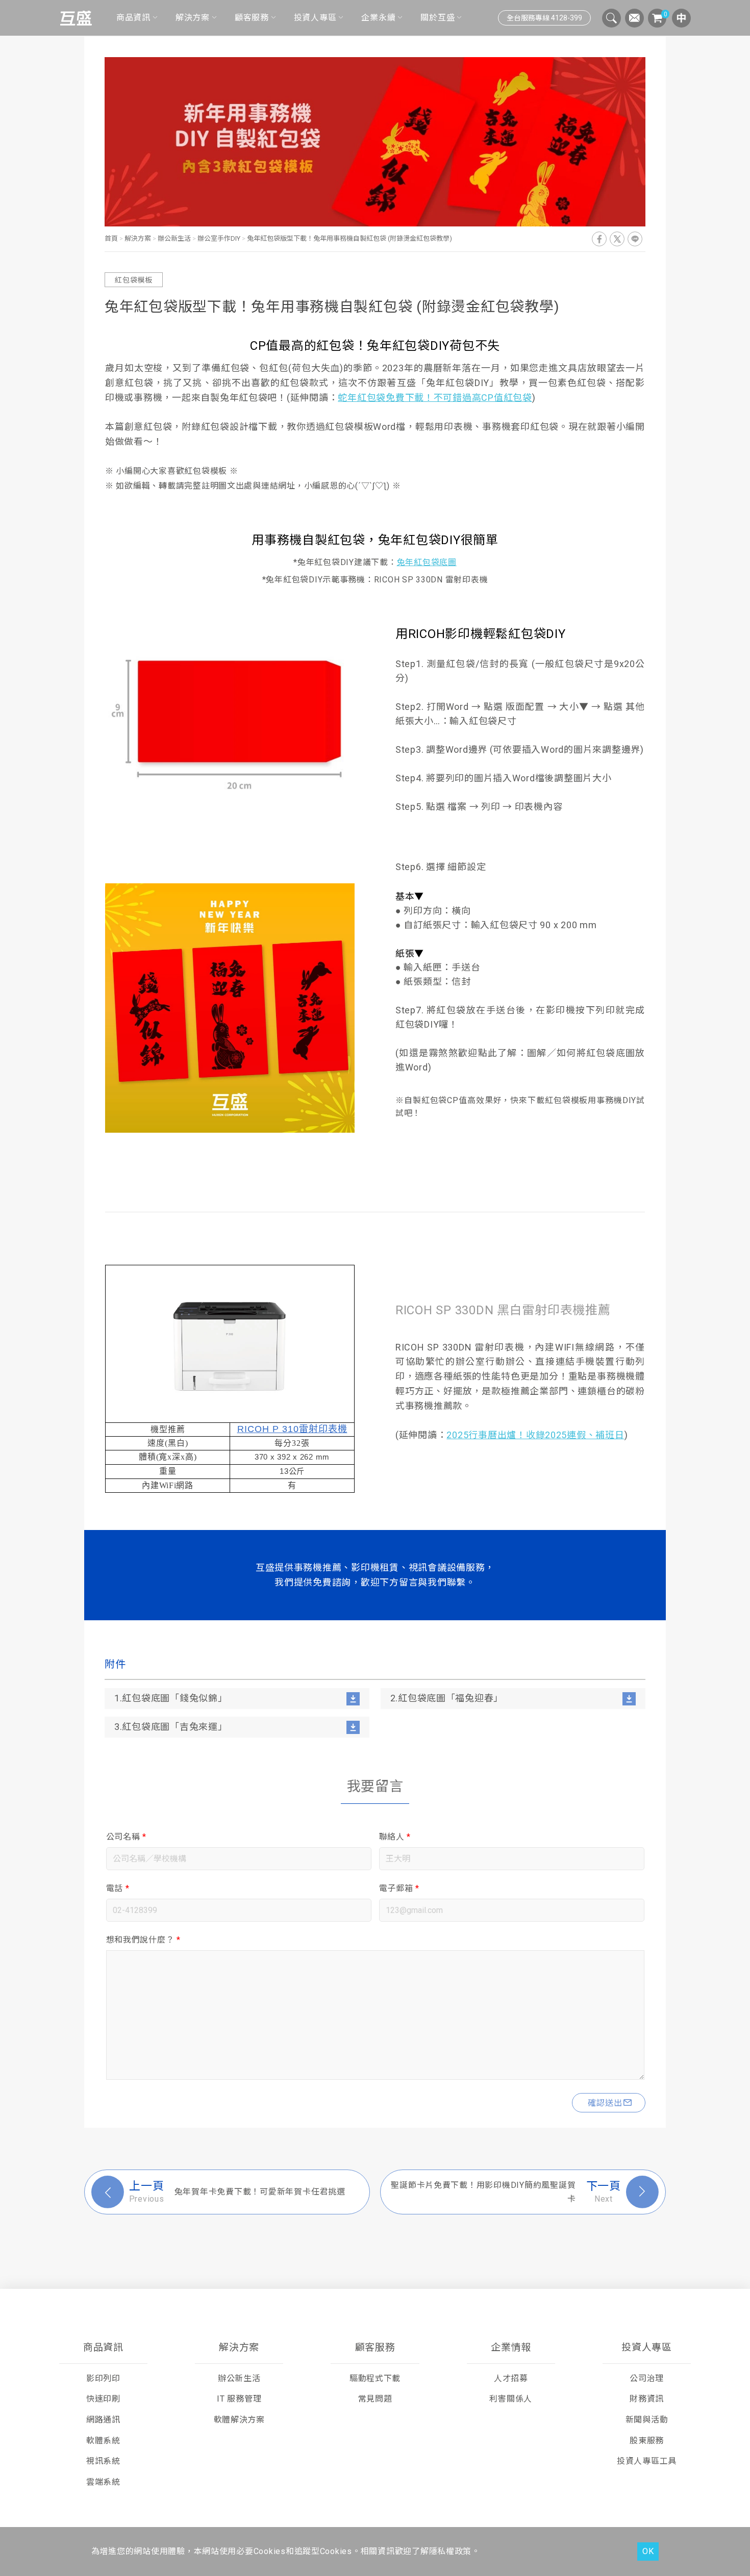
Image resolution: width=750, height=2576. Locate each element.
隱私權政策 (451, 2551)
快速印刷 (103, 2399)
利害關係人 (511, 2399)
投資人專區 (315, 18)
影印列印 (103, 2378)
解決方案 (193, 18)
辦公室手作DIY (219, 238)
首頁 (112, 238)
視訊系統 (103, 2461)
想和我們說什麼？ (143, 1940)
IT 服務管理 (239, 2399)
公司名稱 (126, 1837)
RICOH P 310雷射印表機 (292, 1429)
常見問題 (375, 2399)
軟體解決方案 (239, 2420)
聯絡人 (395, 1837)
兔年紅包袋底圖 (427, 562)
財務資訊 (647, 2399)
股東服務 (647, 2441)
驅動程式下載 (375, 2378)
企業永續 (378, 18)
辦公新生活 (174, 238)
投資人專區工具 (647, 2461)
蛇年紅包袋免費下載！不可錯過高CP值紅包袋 (435, 398)
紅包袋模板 (134, 280)
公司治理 (647, 2378)
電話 (118, 1888)
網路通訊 (103, 2420)
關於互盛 (437, 18)
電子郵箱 (399, 1888)
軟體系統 (103, 2441)
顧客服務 (252, 18)
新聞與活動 (647, 2420)
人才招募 (511, 2378)
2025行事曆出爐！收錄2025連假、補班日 (535, 1435)
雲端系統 (103, 2482)
